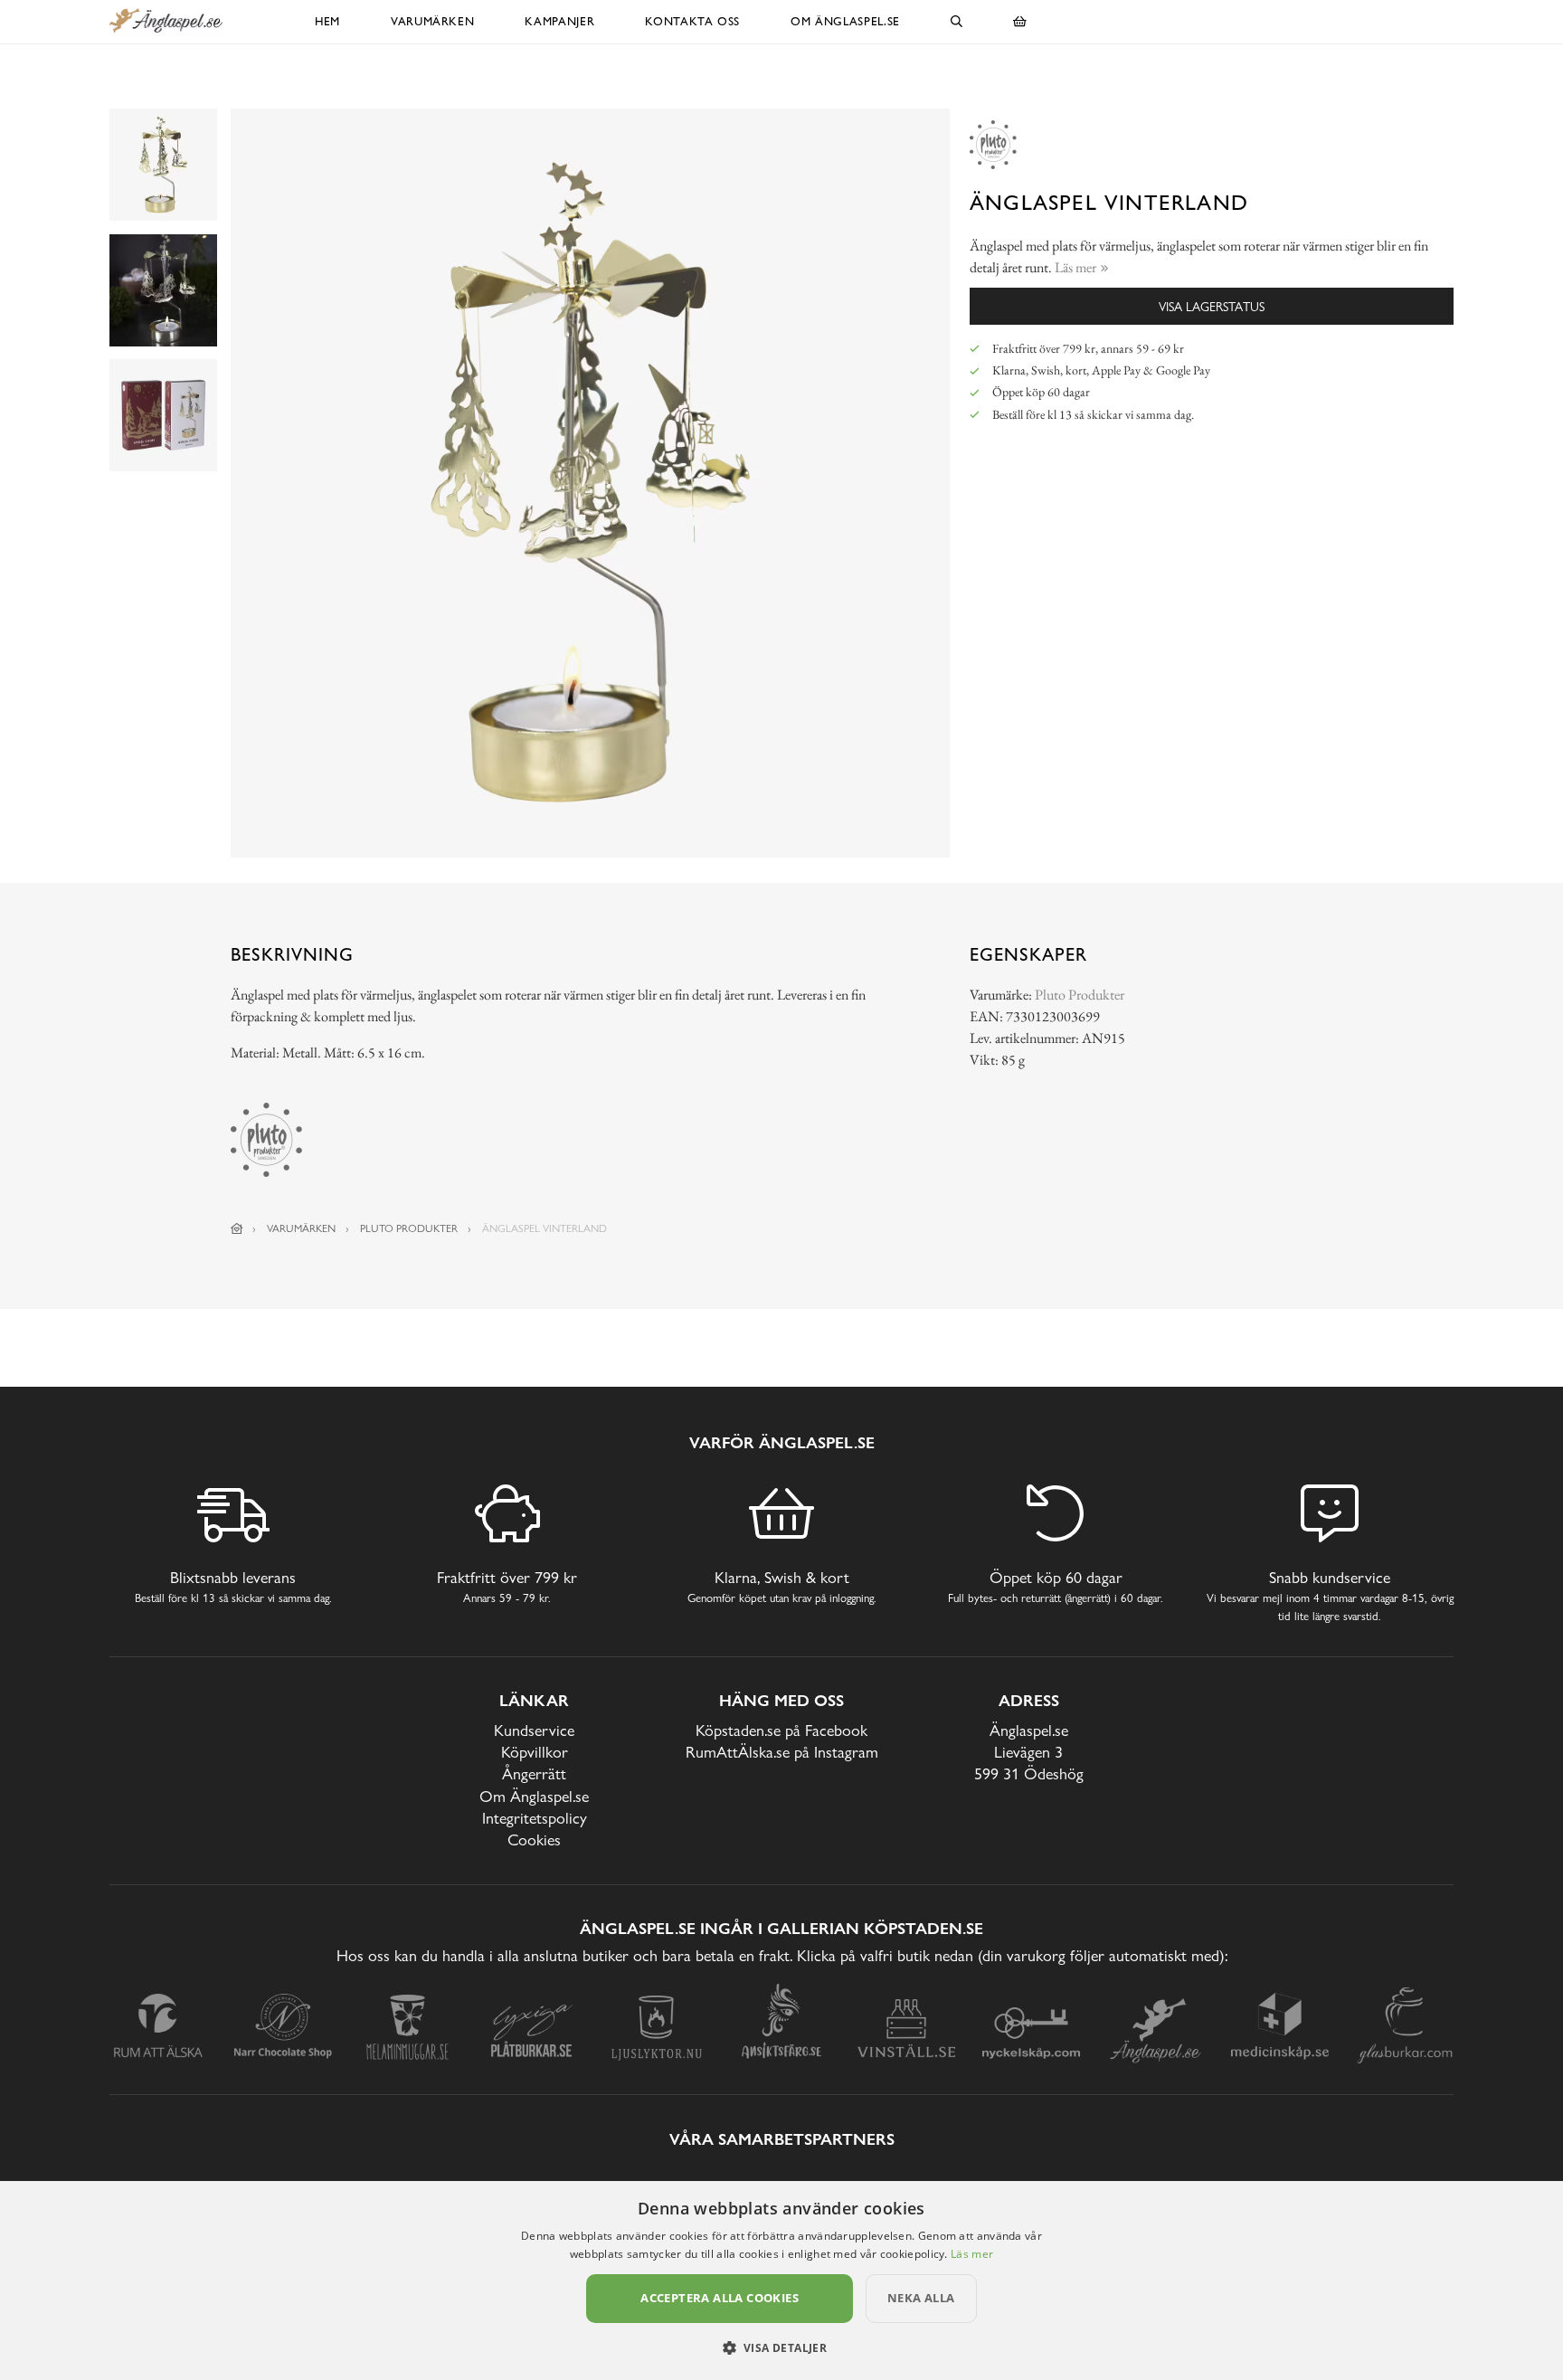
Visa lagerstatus (1212, 306)
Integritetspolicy (535, 1818)
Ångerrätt (534, 1773)
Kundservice (534, 1730)
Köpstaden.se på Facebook (781, 1730)
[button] (782, 2347)
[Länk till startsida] (237, 1228)
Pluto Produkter (1080, 995)
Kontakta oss (692, 21)
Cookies (534, 1840)
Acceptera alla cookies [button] (720, 2298)
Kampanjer (559, 21)
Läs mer (972, 2254)
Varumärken (433, 21)
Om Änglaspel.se (845, 21)
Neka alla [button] (921, 2298)
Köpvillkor (535, 1752)
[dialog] (781, 2280)
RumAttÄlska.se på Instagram (782, 1752)
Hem (327, 21)
